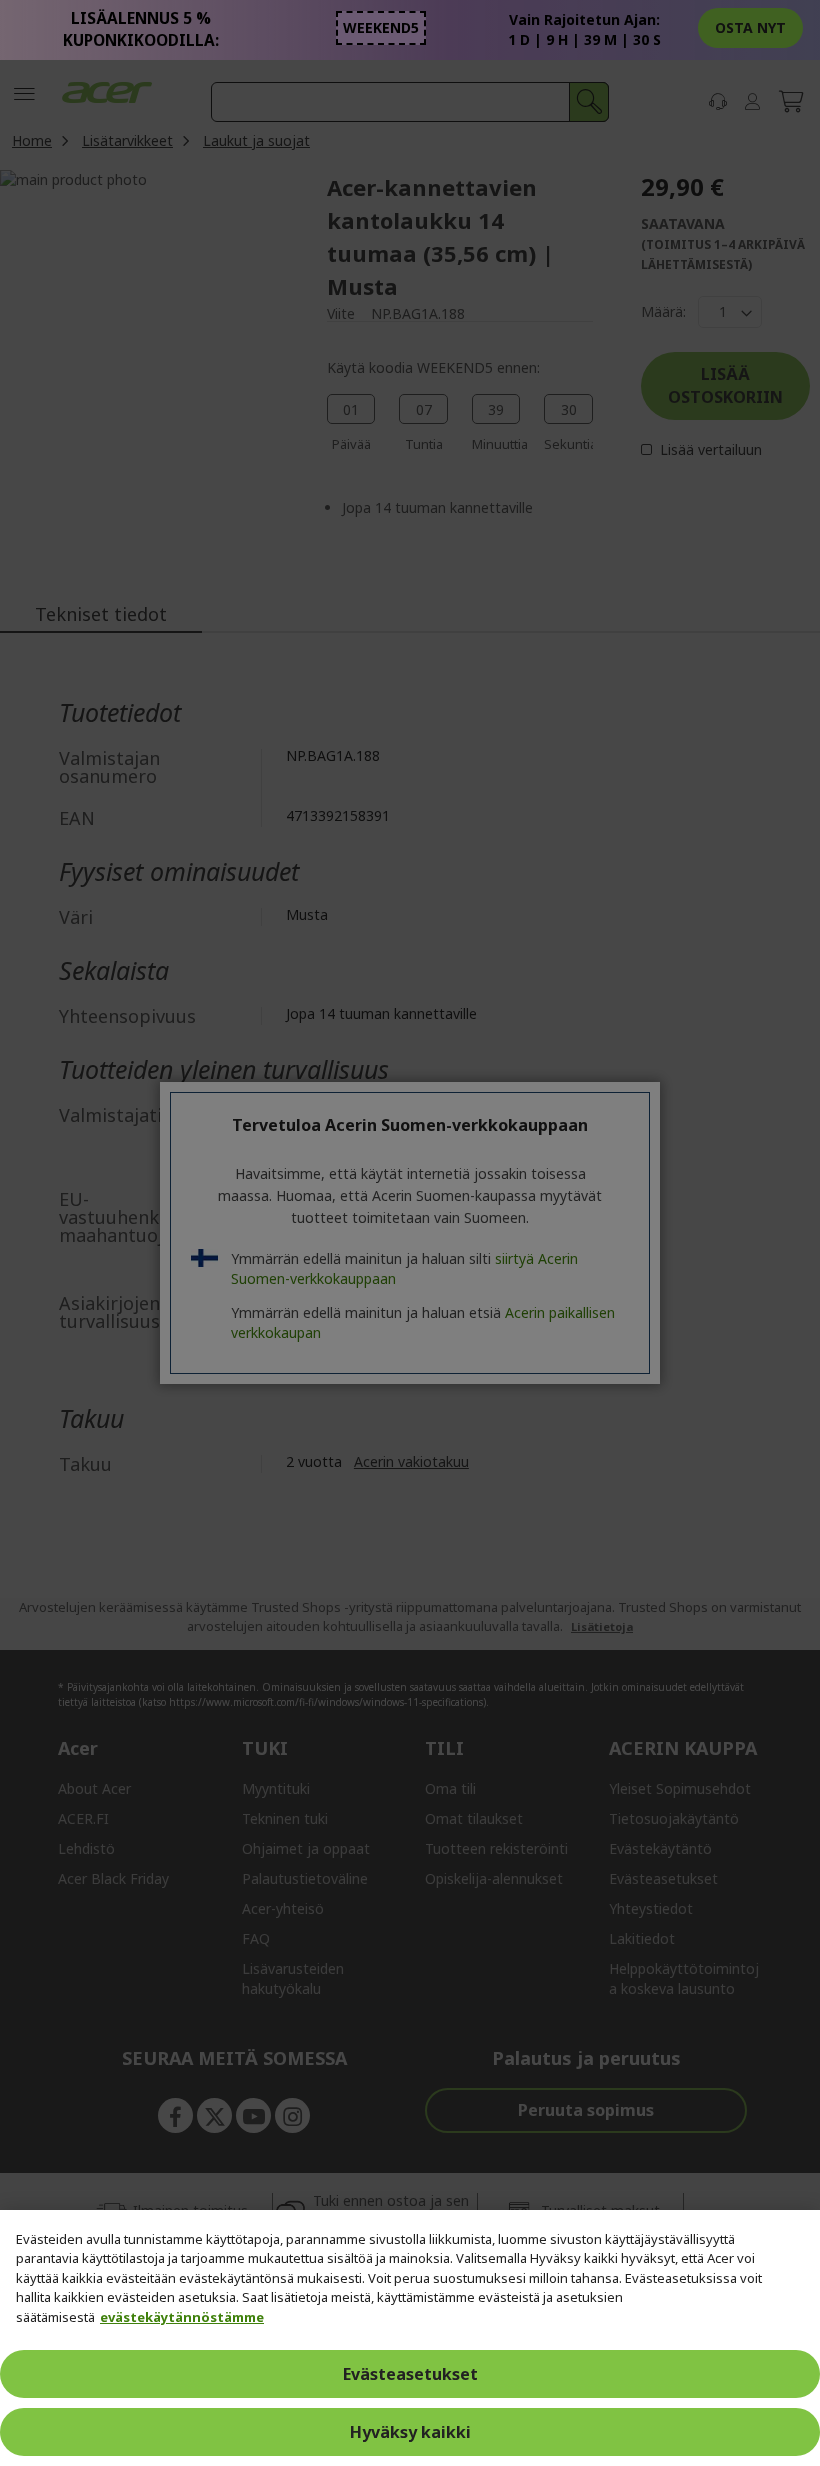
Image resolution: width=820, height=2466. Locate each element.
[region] (410, 2338)
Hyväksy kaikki (410, 2432)
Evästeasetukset (410, 2374)
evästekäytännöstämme (182, 2317)
